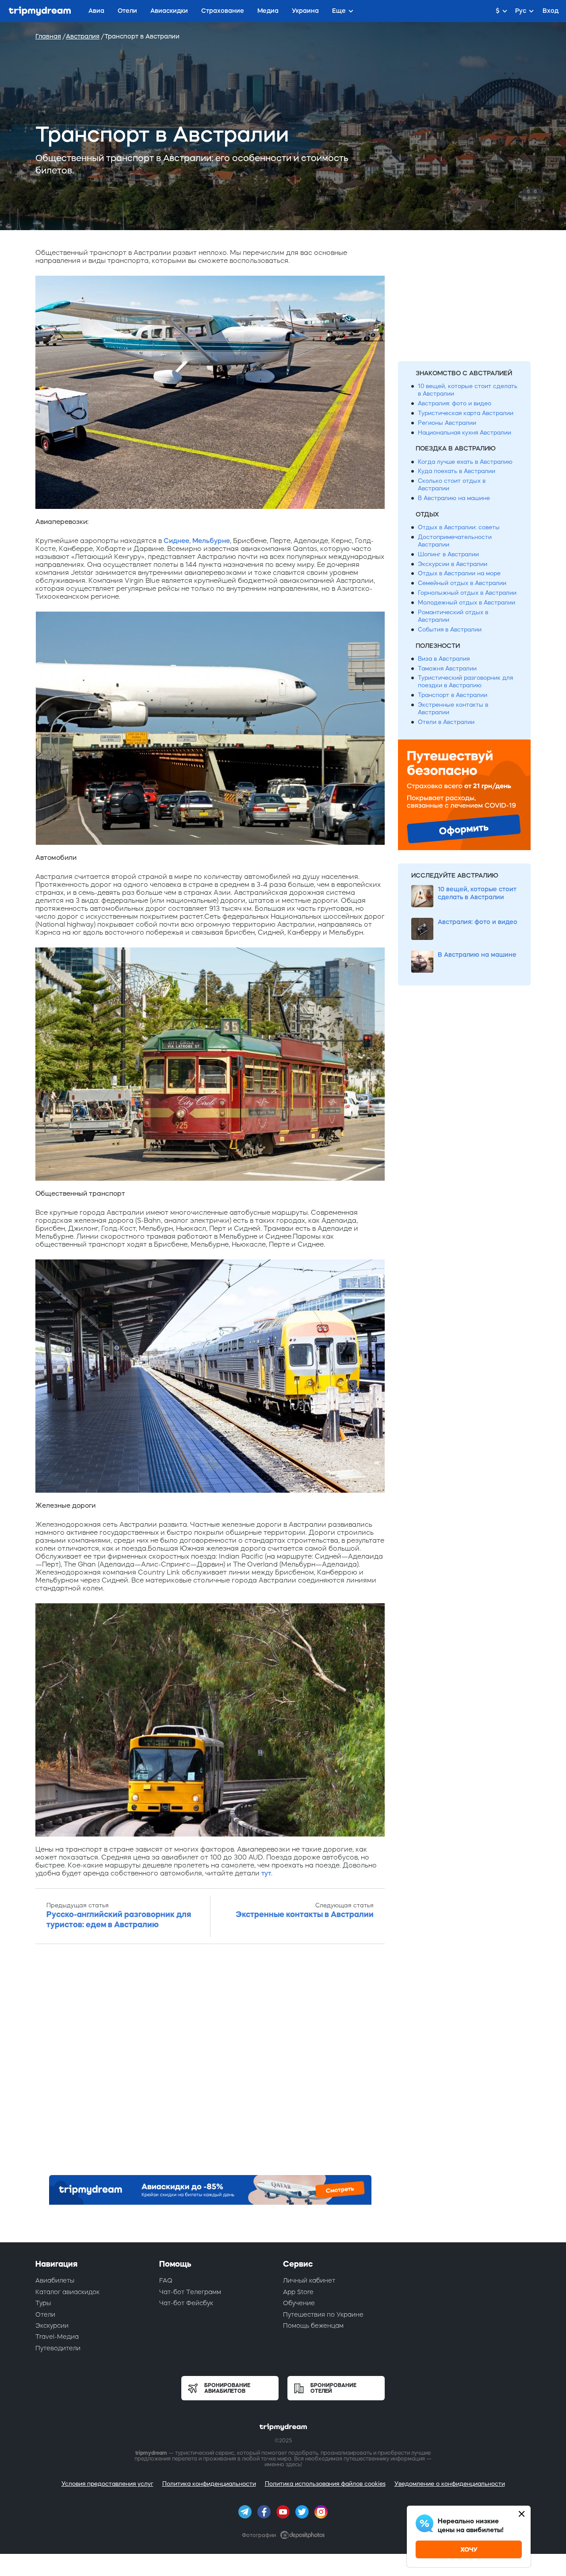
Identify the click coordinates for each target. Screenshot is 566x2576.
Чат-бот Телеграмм (190, 2292)
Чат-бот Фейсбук (186, 2303)
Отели (45, 2314)
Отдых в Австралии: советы (459, 527)
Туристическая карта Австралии (466, 413)
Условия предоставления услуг (107, 2484)
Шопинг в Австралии (448, 554)
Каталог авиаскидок (67, 2292)
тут (266, 1873)
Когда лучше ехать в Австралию (465, 462)
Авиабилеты (55, 2280)
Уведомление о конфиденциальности (450, 2484)
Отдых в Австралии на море (459, 573)
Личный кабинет (309, 2280)
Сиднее (176, 541)
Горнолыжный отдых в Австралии (467, 593)
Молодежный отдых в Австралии (467, 603)
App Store (298, 2292)
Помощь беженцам (313, 2326)
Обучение (299, 2303)
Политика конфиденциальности (209, 2484)
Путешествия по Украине (323, 2314)
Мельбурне (211, 541)
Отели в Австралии (446, 722)
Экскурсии (52, 2326)
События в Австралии (450, 630)
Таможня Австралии (447, 668)
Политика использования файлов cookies (325, 2484)
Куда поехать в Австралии (457, 471)
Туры (43, 2303)
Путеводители (58, 2348)
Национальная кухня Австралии (465, 433)
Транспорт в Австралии (453, 695)
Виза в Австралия (444, 659)
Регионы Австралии (447, 423)
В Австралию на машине (454, 498)
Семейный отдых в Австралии (462, 583)
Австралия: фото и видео (455, 403)
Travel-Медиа (57, 2337)
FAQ (166, 2280)
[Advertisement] (210, 2062)
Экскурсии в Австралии (453, 564)
